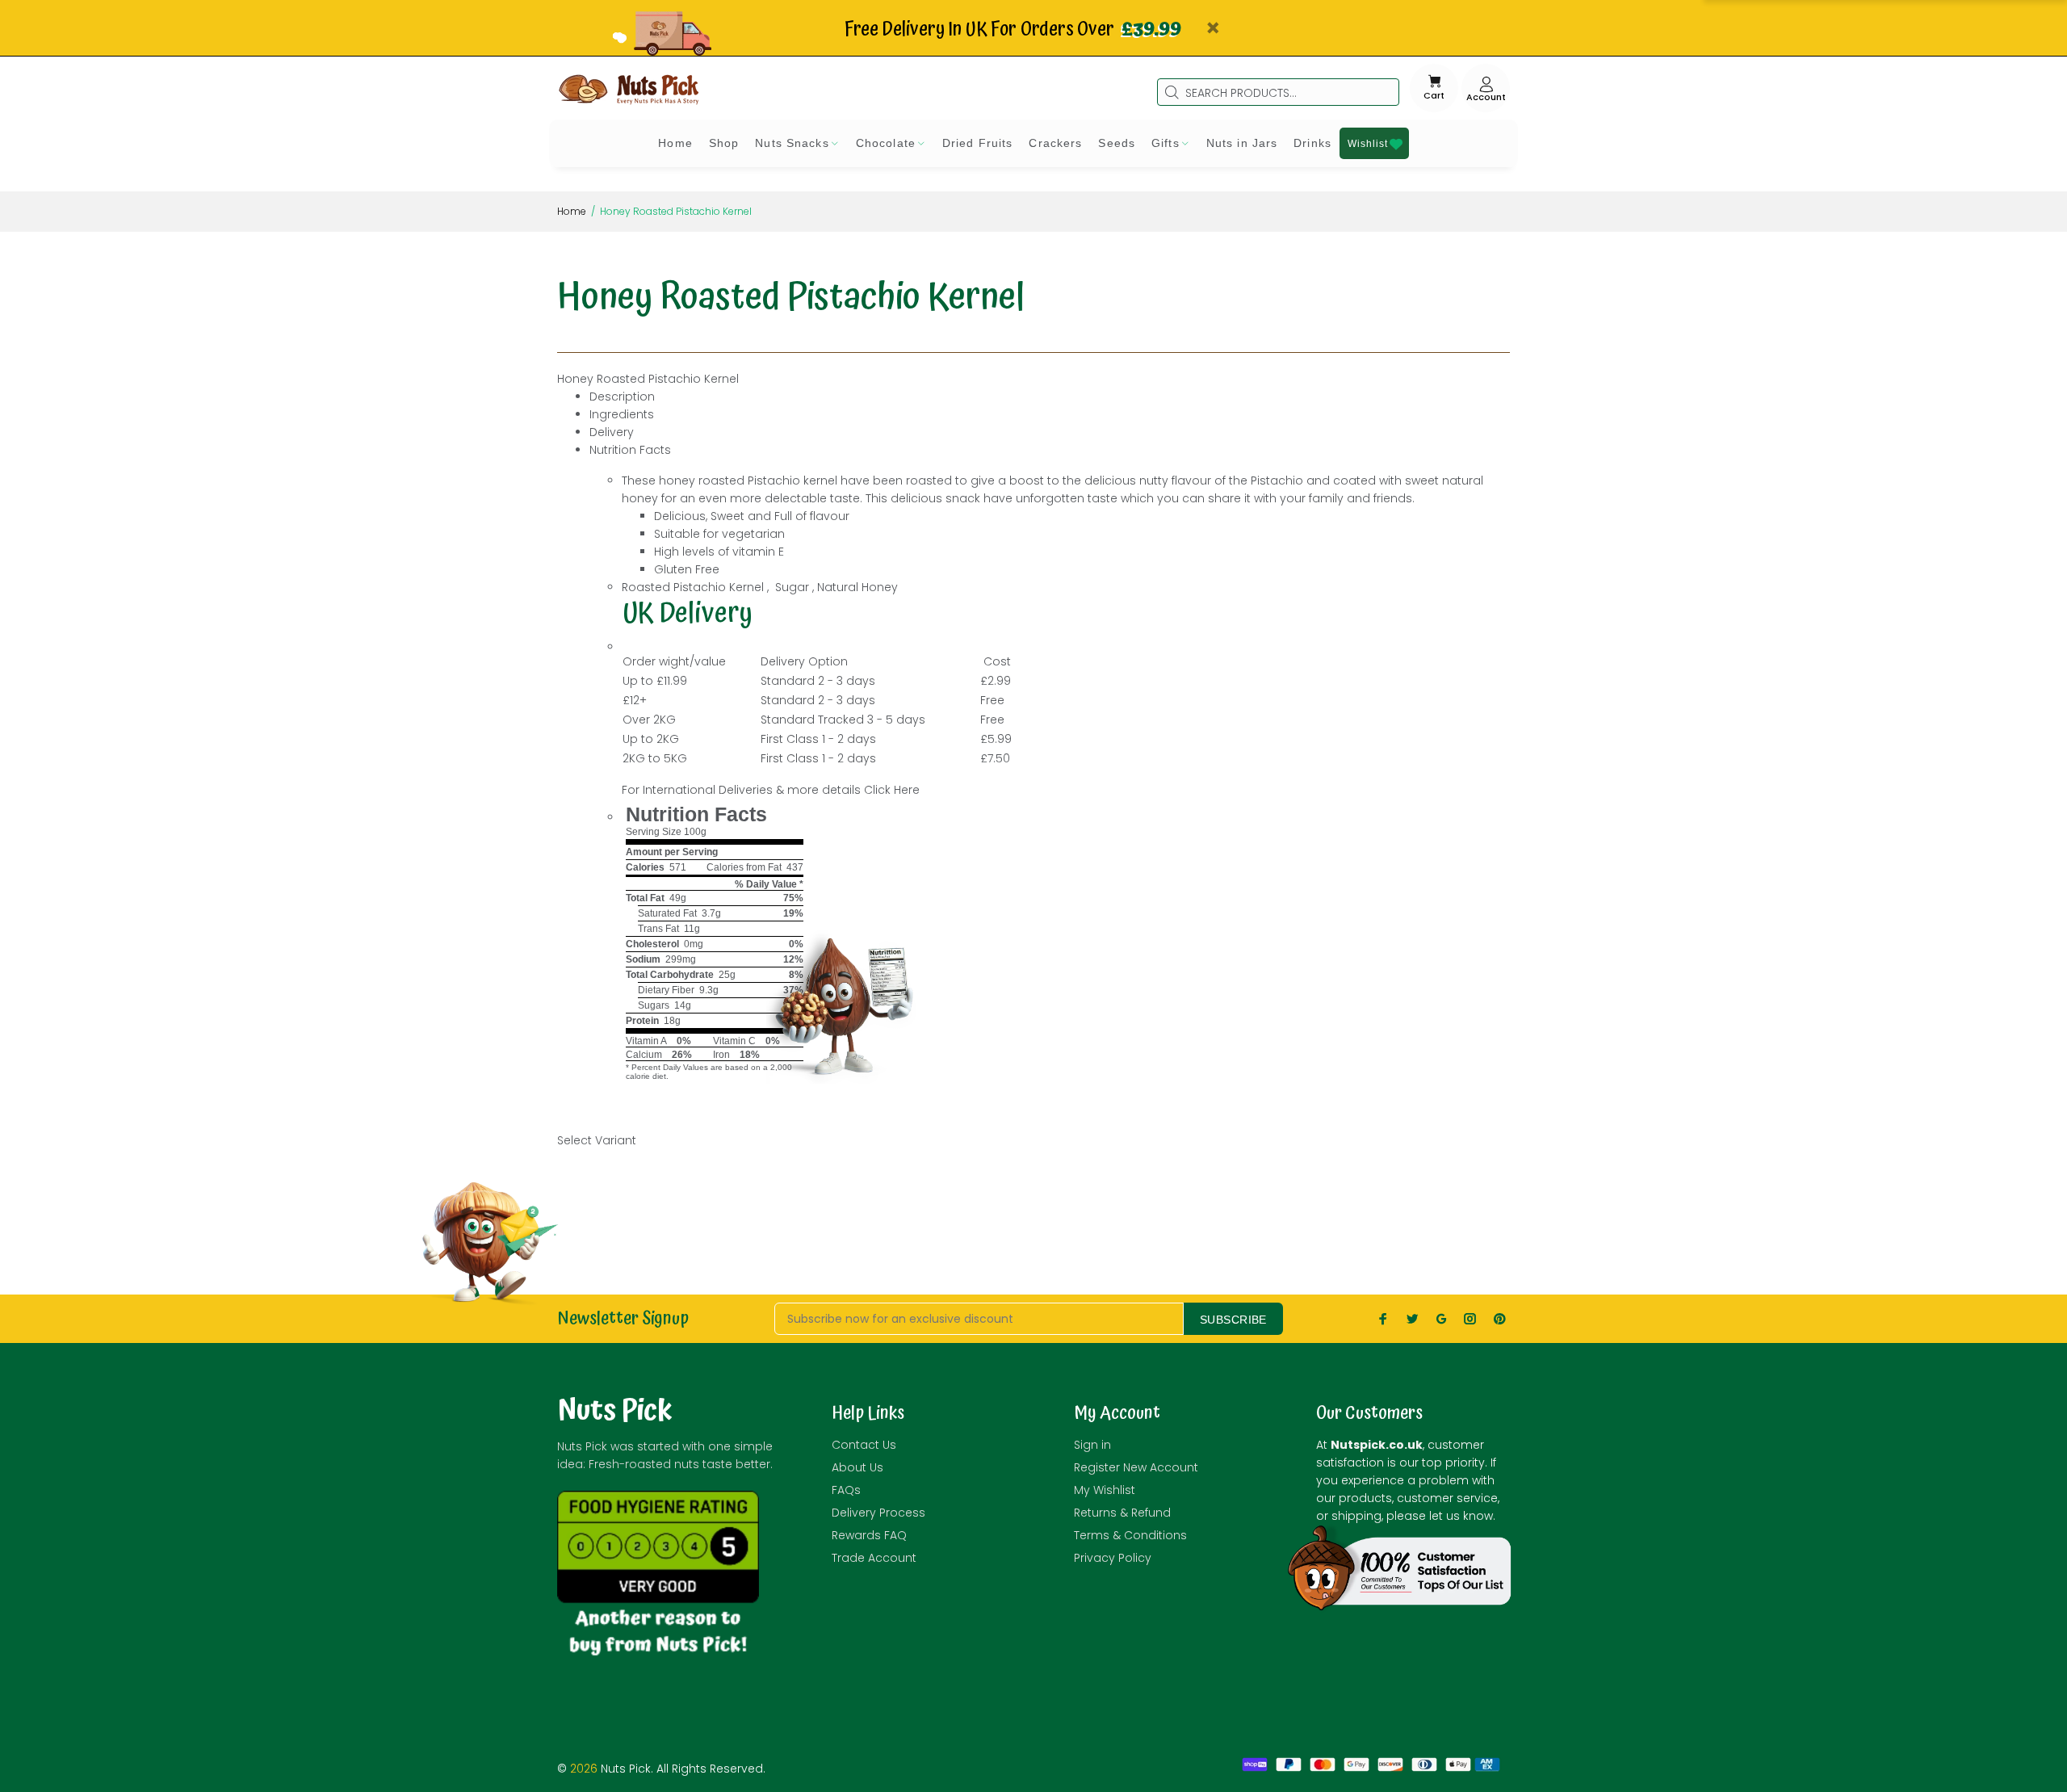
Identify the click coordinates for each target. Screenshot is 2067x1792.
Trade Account (874, 1558)
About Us (857, 1467)
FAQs (846, 1490)
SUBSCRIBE (1233, 1320)
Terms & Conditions (1130, 1535)
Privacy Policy (1113, 1558)
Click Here (892, 790)
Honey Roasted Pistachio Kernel (648, 379)
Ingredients (622, 414)
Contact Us (864, 1445)
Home (572, 211)
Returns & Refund (1122, 1513)
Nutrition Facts (630, 450)
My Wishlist (1105, 1490)
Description (622, 397)
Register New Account (1136, 1467)
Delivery (612, 432)
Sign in (1092, 1445)
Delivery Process (878, 1513)
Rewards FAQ (869, 1535)
